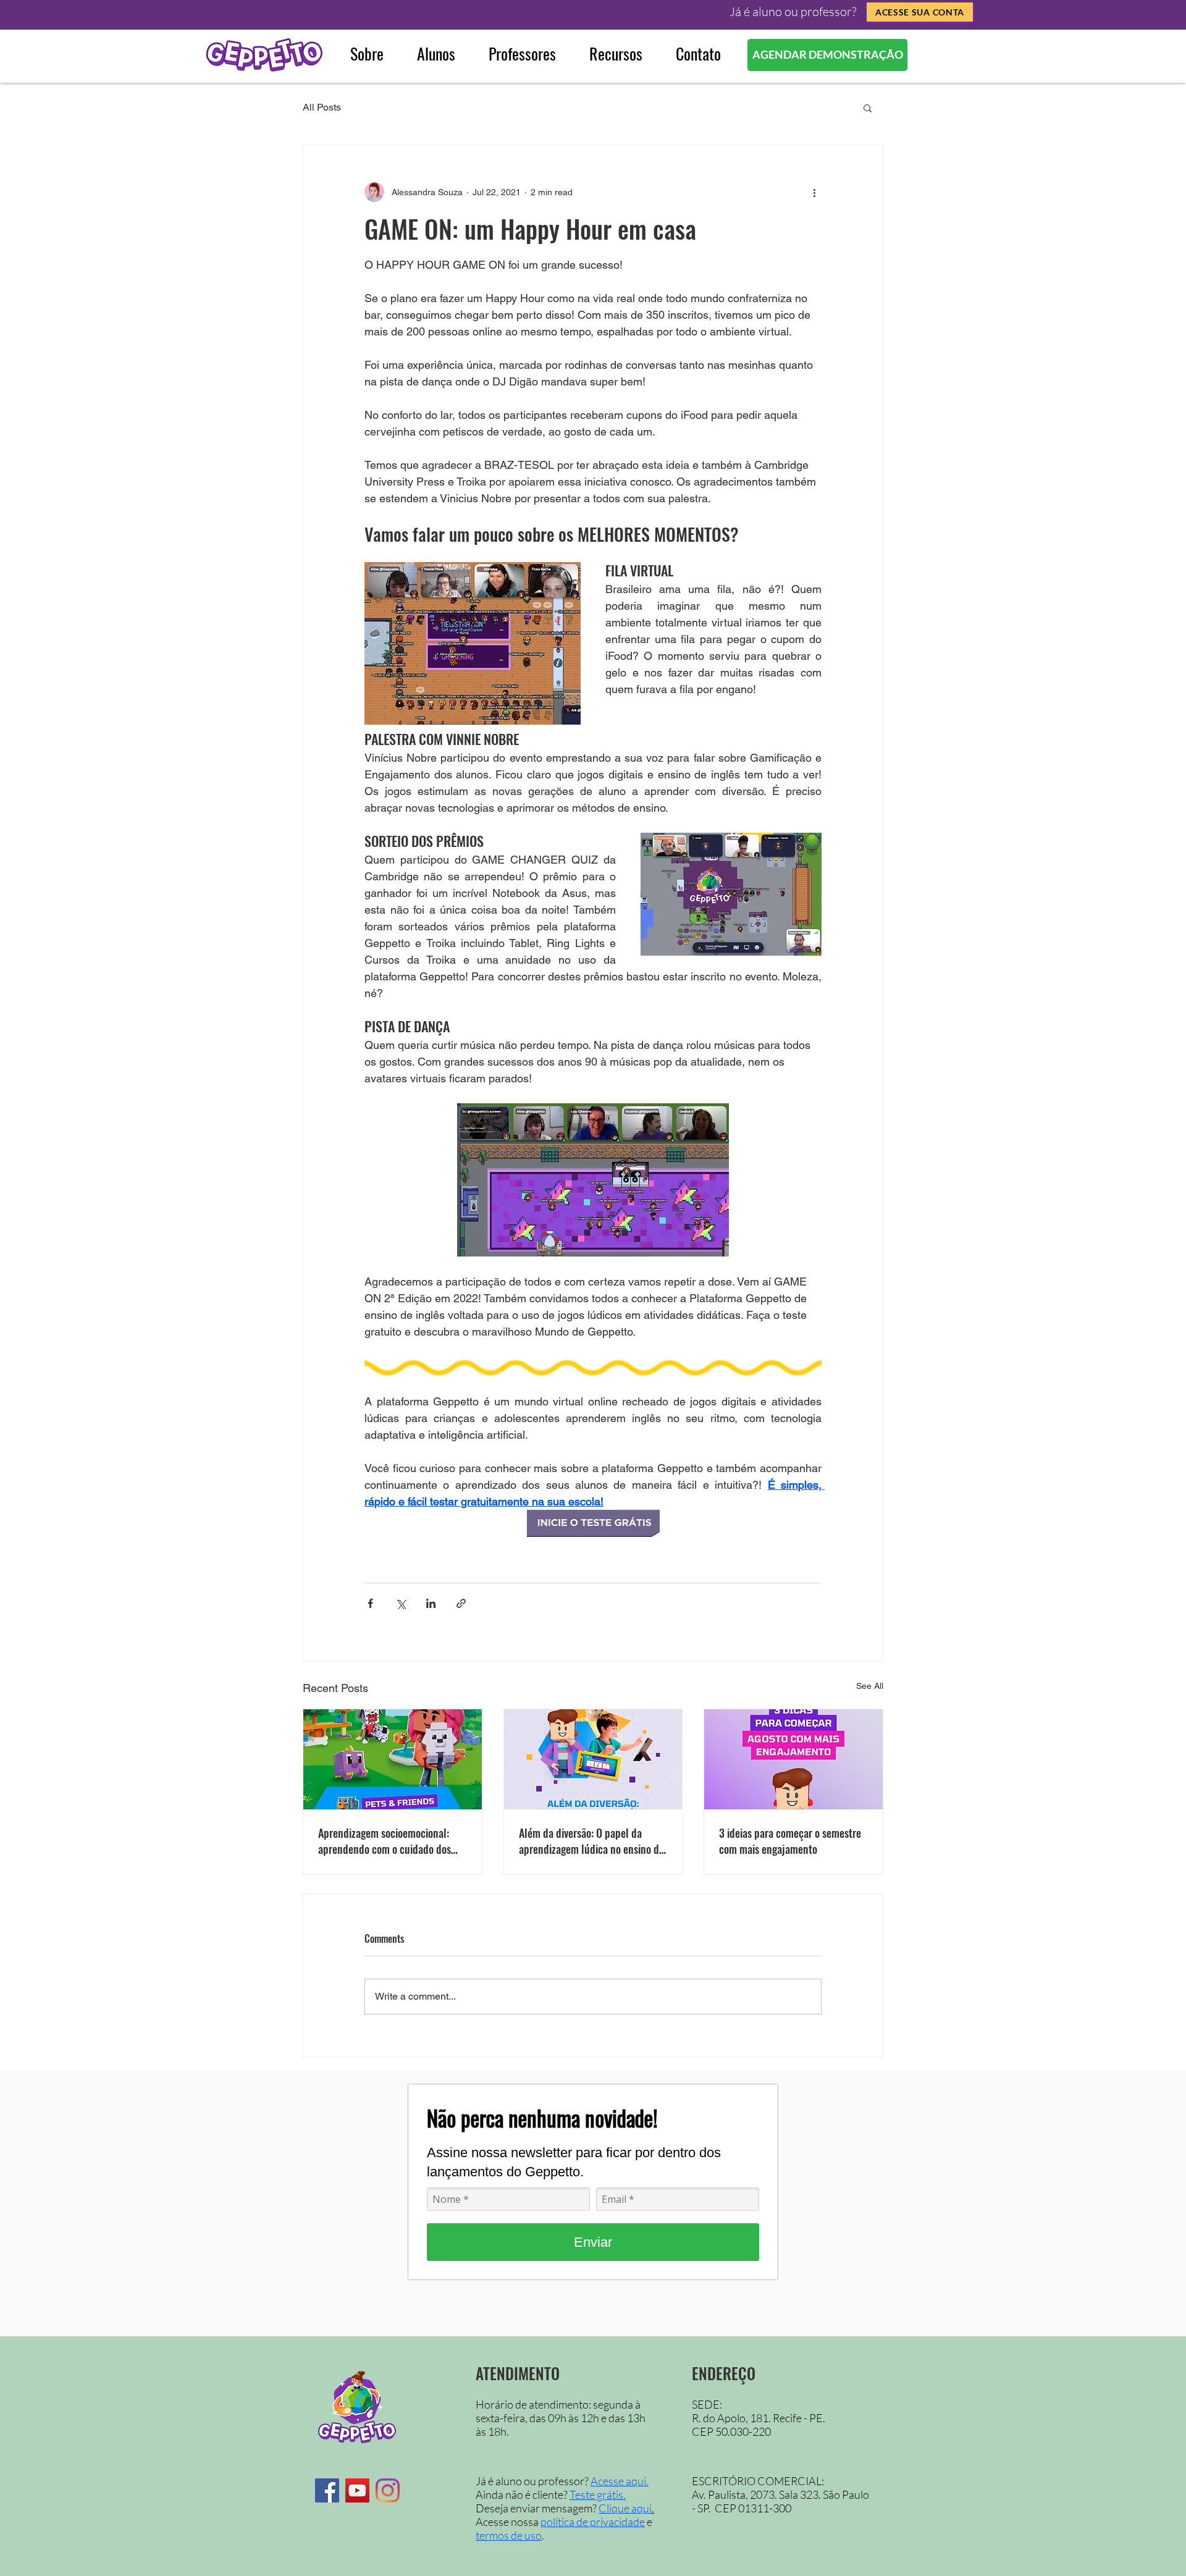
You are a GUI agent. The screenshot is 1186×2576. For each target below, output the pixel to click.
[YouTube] (357, 2490)
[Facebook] (327, 2490)
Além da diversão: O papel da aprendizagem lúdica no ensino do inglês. (591, 1841)
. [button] (653, 2508)
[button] (920, 12)
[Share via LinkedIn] (431, 1603)
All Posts (322, 107)
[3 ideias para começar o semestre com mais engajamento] (793, 1759)
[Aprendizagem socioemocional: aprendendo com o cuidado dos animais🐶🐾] (393, 1759)
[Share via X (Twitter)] (401, 1603)
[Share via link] (461, 1603)
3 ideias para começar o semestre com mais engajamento (790, 1841)
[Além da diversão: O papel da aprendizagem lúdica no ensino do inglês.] (593, 1759)
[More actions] (814, 192)
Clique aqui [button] (625, 2508)
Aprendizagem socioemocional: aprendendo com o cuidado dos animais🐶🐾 (385, 1841)
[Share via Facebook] (370, 1603)
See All (870, 1686)
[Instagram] (388, 2490)
